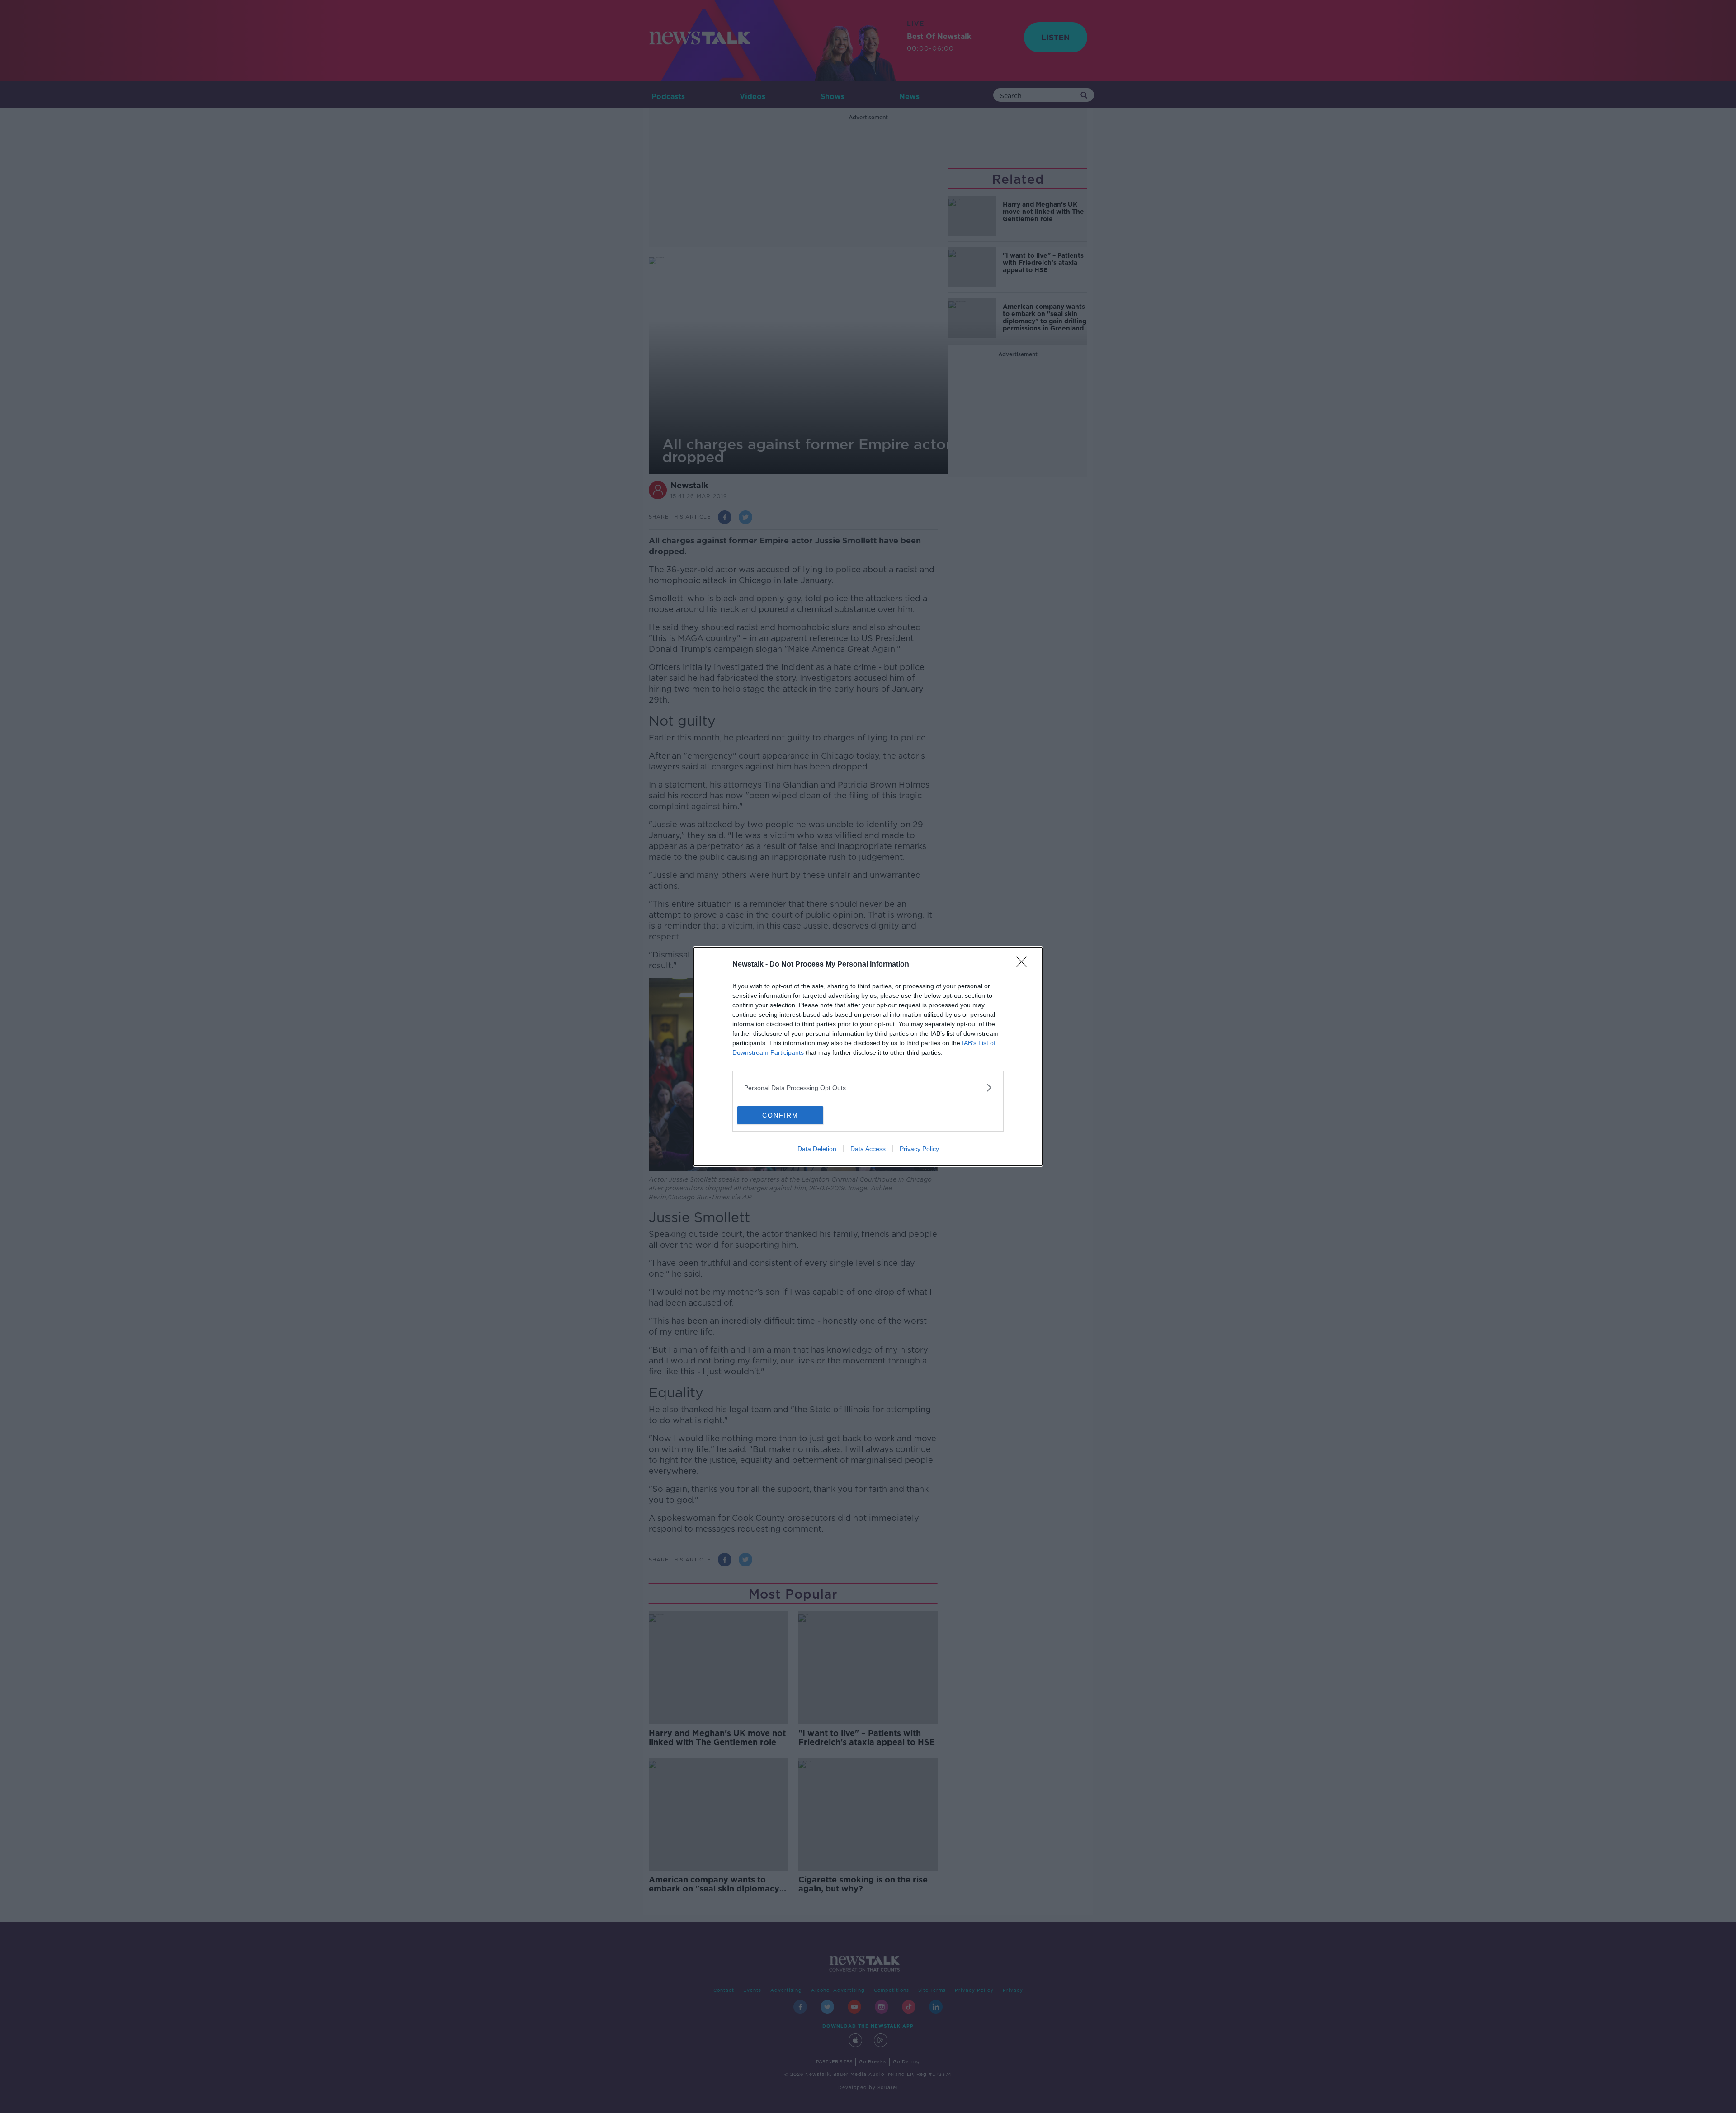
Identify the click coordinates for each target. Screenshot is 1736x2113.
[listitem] (868, 1087)
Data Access (868, 1149)
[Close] (1024, 965)
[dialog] (868, 1056)
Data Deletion (817, 1149)
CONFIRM (780, 1115)
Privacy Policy (919, 1149)
